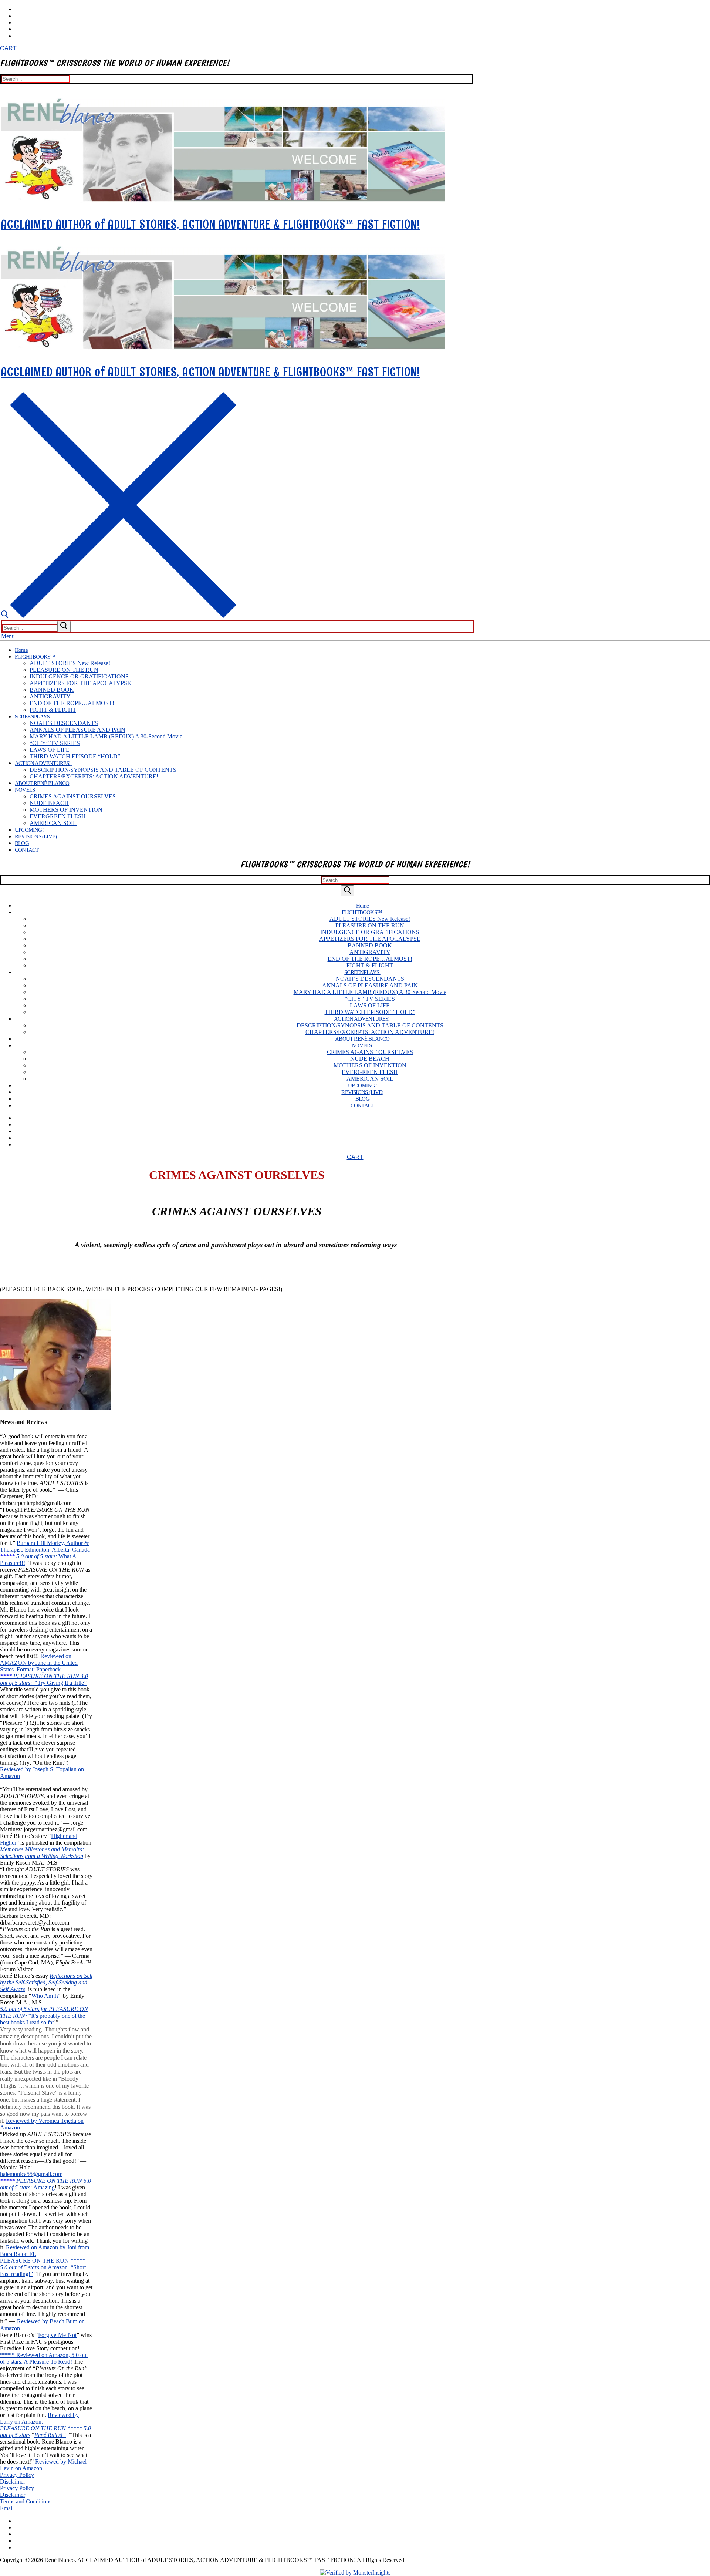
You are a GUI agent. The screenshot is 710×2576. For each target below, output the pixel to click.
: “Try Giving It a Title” (58, 1683)
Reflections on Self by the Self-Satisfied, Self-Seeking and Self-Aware (46, 1982)
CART (8, 48)
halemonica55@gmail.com (31, 2174)
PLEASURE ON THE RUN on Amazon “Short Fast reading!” (43, 2267)
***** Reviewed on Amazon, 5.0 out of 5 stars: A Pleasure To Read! (44, 2358)
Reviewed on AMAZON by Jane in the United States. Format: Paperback (39, 1663)
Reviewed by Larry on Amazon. (39, 2418)
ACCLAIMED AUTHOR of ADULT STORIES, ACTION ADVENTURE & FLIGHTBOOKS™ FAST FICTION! (210, 224)
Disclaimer (13, 2481)
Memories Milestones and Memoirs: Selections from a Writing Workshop (42, 1853)
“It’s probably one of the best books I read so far (43, 2019)
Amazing (43, 2187)
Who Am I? (45, 1996)
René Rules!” (50, 2435)
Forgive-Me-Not (57, 2335)
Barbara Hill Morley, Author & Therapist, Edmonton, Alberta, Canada (45, 1546)
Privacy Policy (17, 2475)
